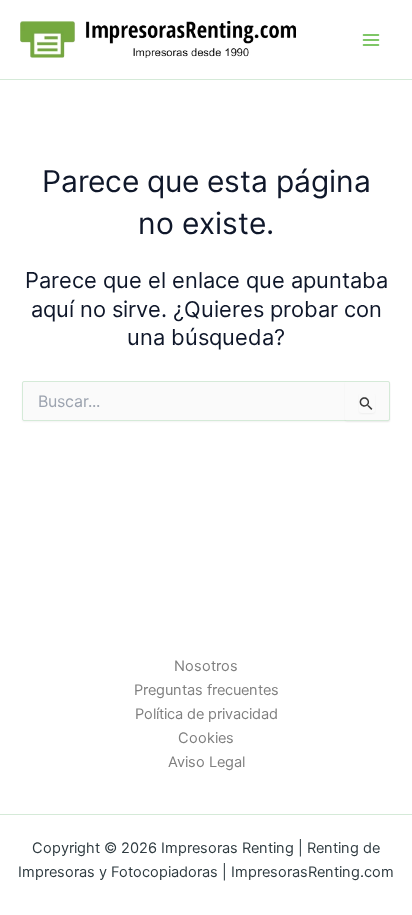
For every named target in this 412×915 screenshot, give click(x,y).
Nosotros (206, 666)
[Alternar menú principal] (371, 40)
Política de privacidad (206, 714)
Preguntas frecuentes (206, 690)
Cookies (206, 738)
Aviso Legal (206, 762)
